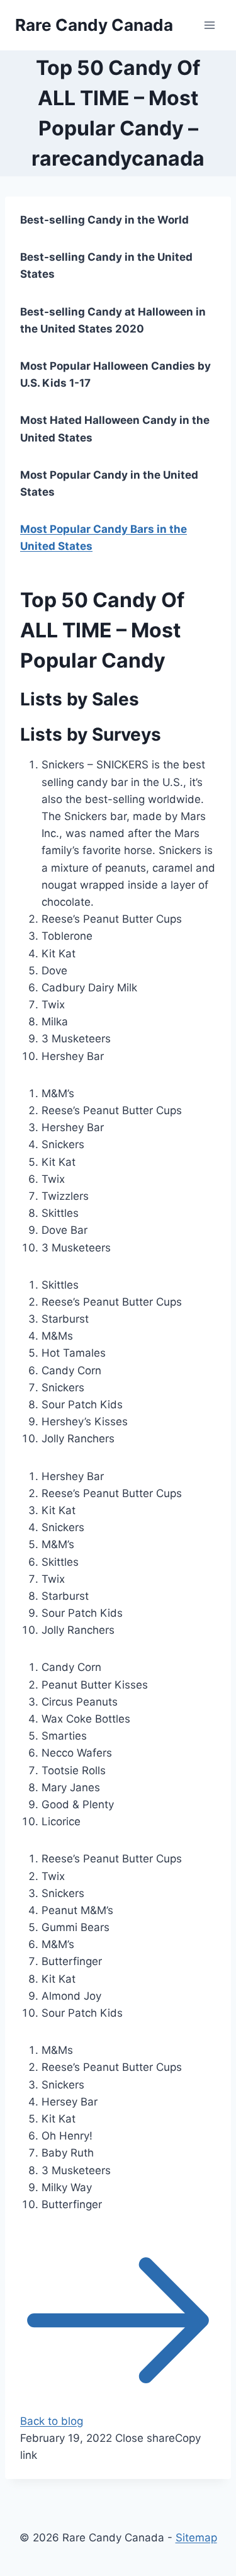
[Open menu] (209, 25)
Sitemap (196, 2538)
